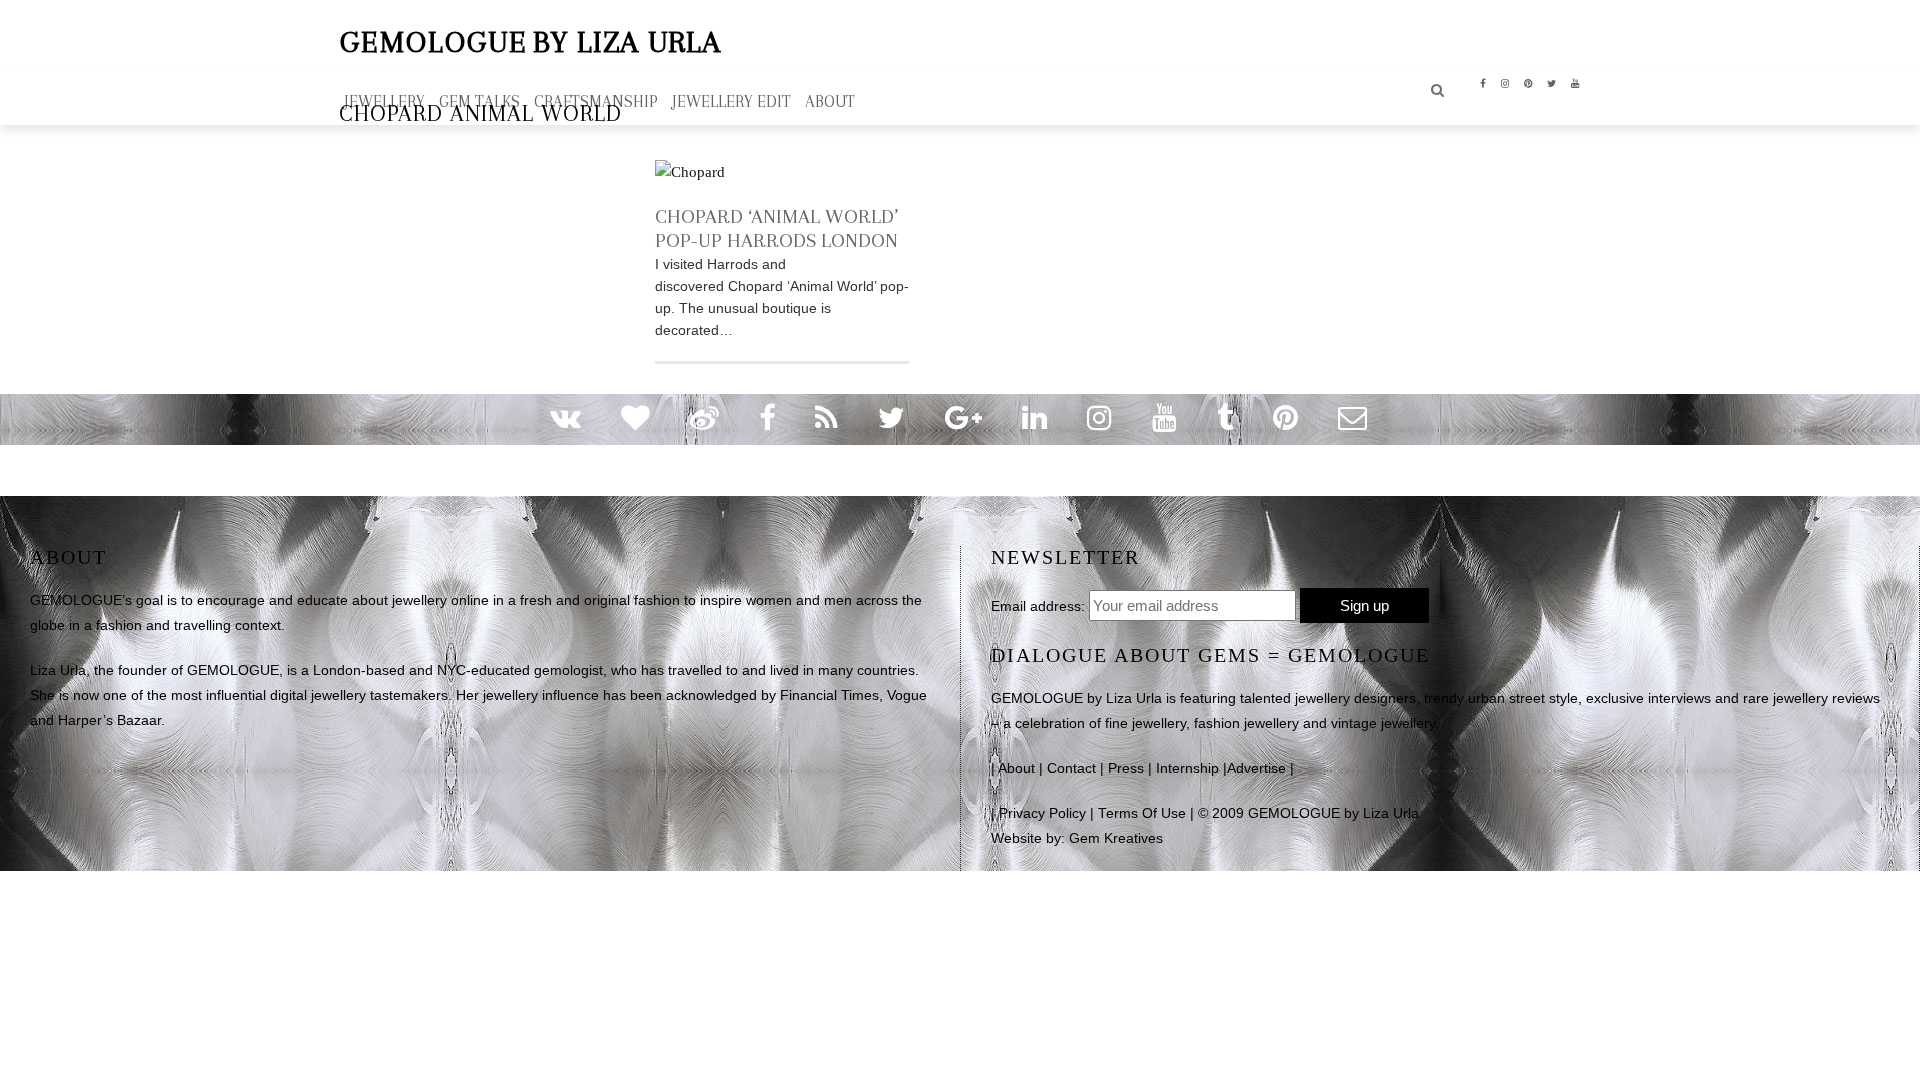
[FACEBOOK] (1483, 82)
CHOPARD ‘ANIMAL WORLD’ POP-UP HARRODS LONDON (776, 228)
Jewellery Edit (731, 101)
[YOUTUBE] (1575, 82)
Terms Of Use (1142, 813)
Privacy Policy (1042, 813)
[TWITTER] (1552, 82)
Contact (1071, 768)
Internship (1187, 768)
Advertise (1256, 768)
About (1016, 768)
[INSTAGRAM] (1505, 82)
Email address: (1038, 606)
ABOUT (830, 101)
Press (1126, 768)
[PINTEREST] (1528, 82)
